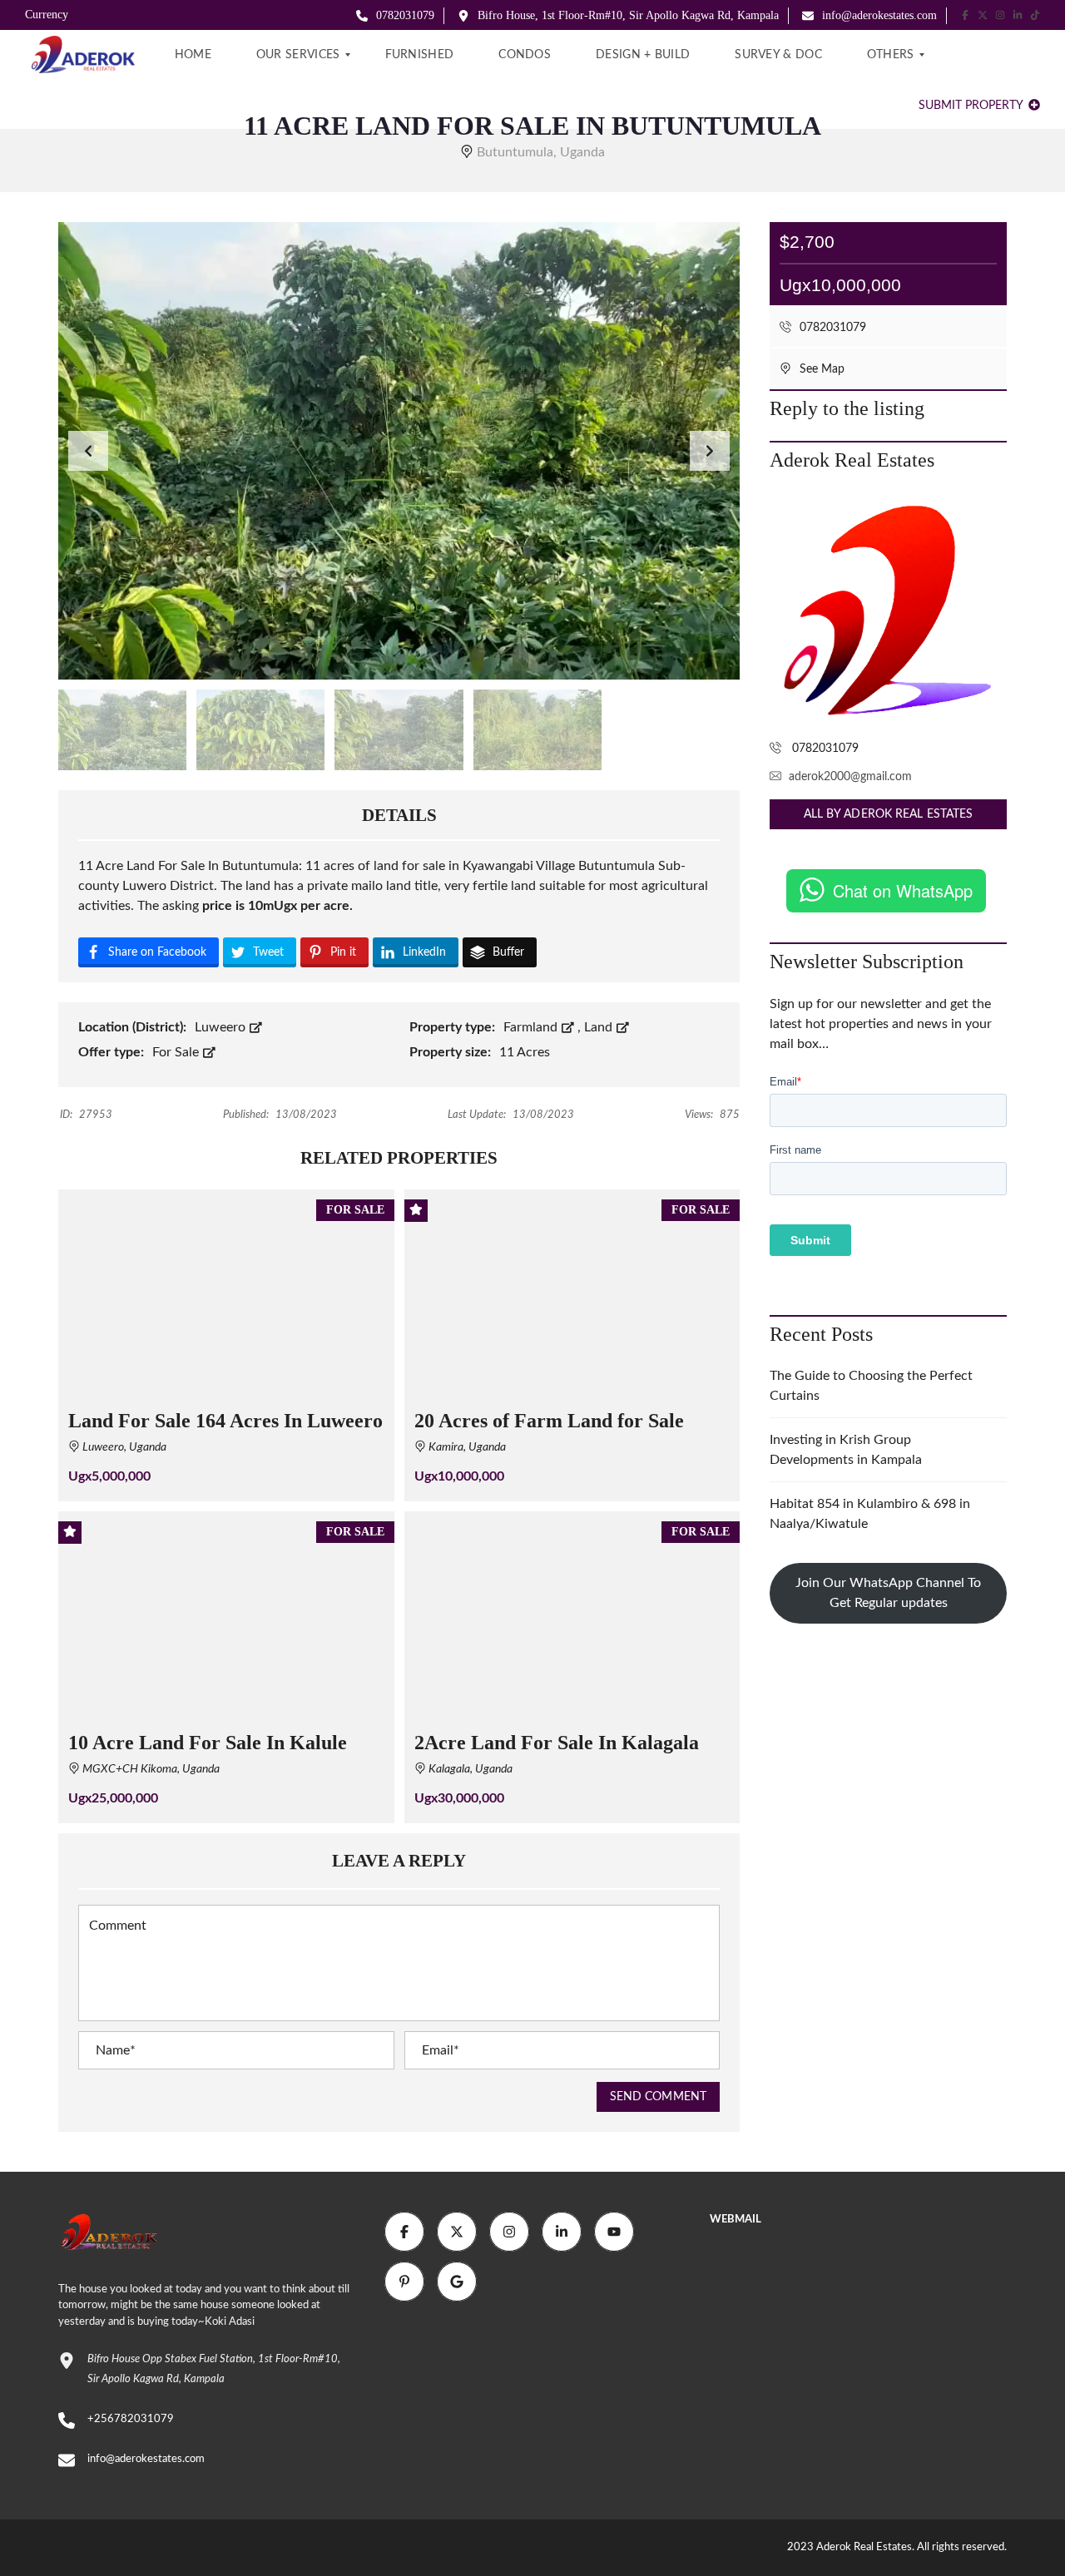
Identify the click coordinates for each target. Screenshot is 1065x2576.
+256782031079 (131, 2419)
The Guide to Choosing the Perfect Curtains (871, 1386)
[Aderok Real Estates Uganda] (80, 55)
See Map (820, 369)
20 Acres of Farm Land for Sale (549, 1421)
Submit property (972, 106)
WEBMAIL (736, 2220)
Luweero (222, 1027)
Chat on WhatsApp (903, 890)
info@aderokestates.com (878, 15)
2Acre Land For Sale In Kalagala (557, 1743)
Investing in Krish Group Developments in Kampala (846, 1450)
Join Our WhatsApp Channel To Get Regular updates (888, 1593)
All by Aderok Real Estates (889, 814)
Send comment (658, 2097)
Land (600, 1027)
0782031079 (404, 15)
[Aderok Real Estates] (888, 611)
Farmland (532, 1027)
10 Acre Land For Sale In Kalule (208, 1743)
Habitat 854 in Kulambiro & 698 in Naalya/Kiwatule (870, 1514)
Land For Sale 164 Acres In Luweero (225, 1421)
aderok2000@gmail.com (850, 777)
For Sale (177, 1052)
